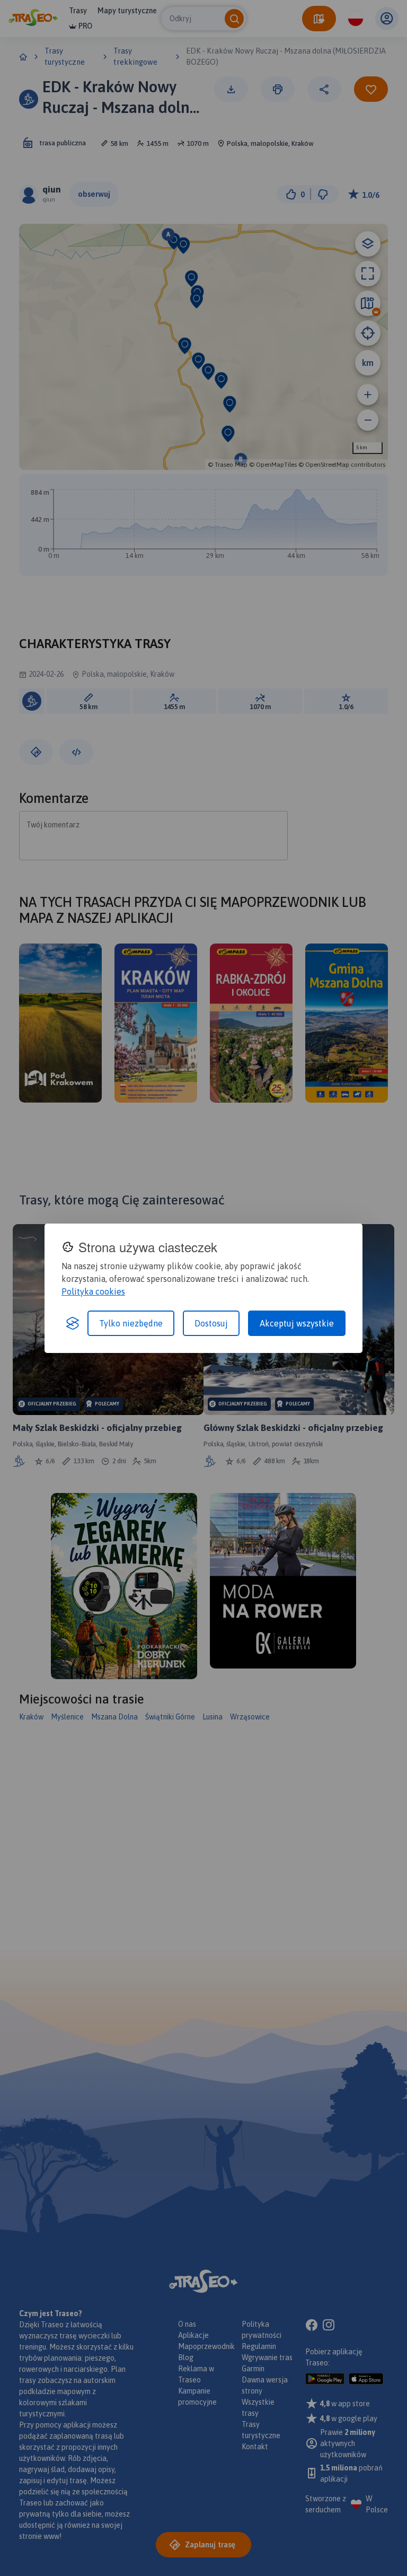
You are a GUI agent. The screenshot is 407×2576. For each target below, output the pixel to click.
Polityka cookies (93, 1291)
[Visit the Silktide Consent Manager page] (73, 1323)
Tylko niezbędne (131, 1323)
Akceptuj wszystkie (297, 1323)
